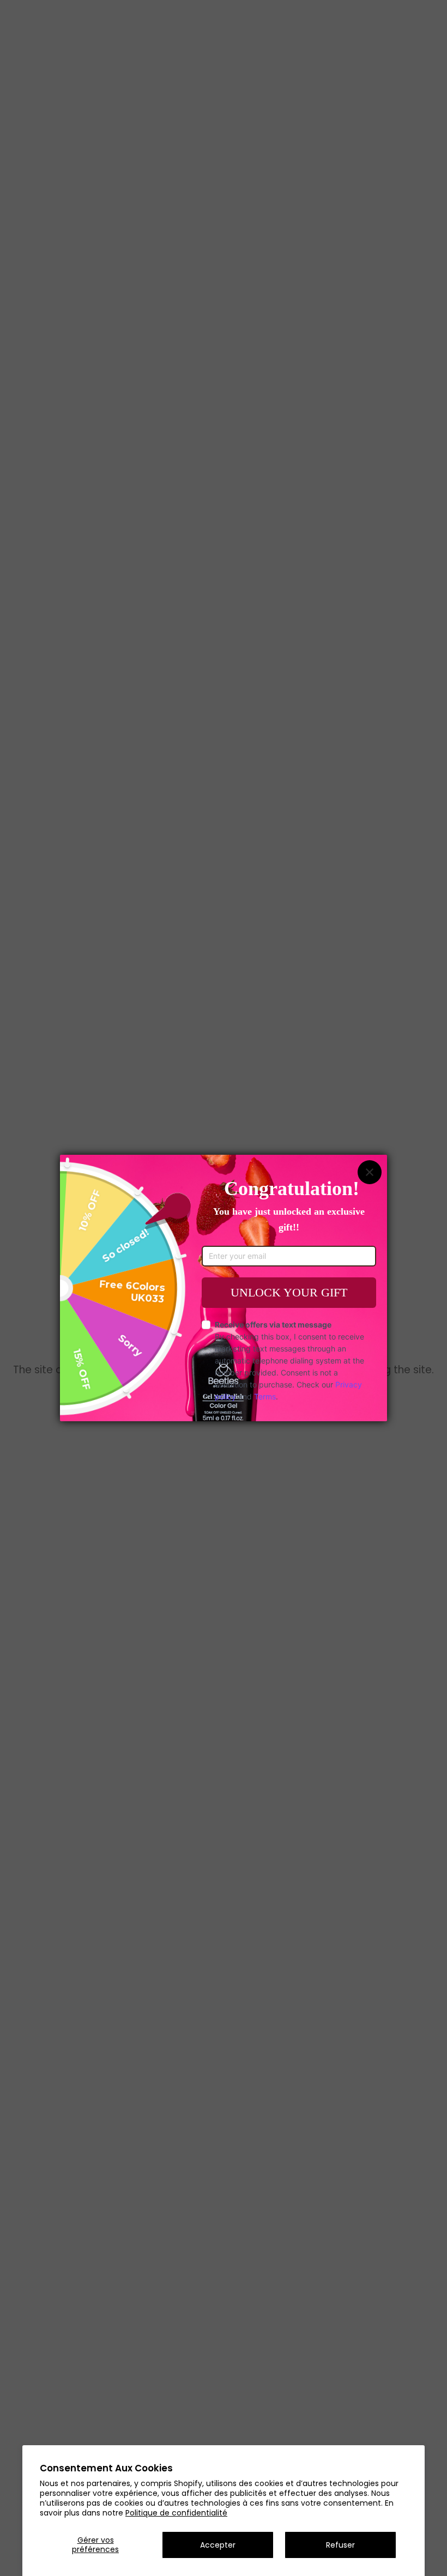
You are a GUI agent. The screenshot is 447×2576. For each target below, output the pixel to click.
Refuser (340, 2545)
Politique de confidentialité (176, 2513)
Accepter (218, 2545)
